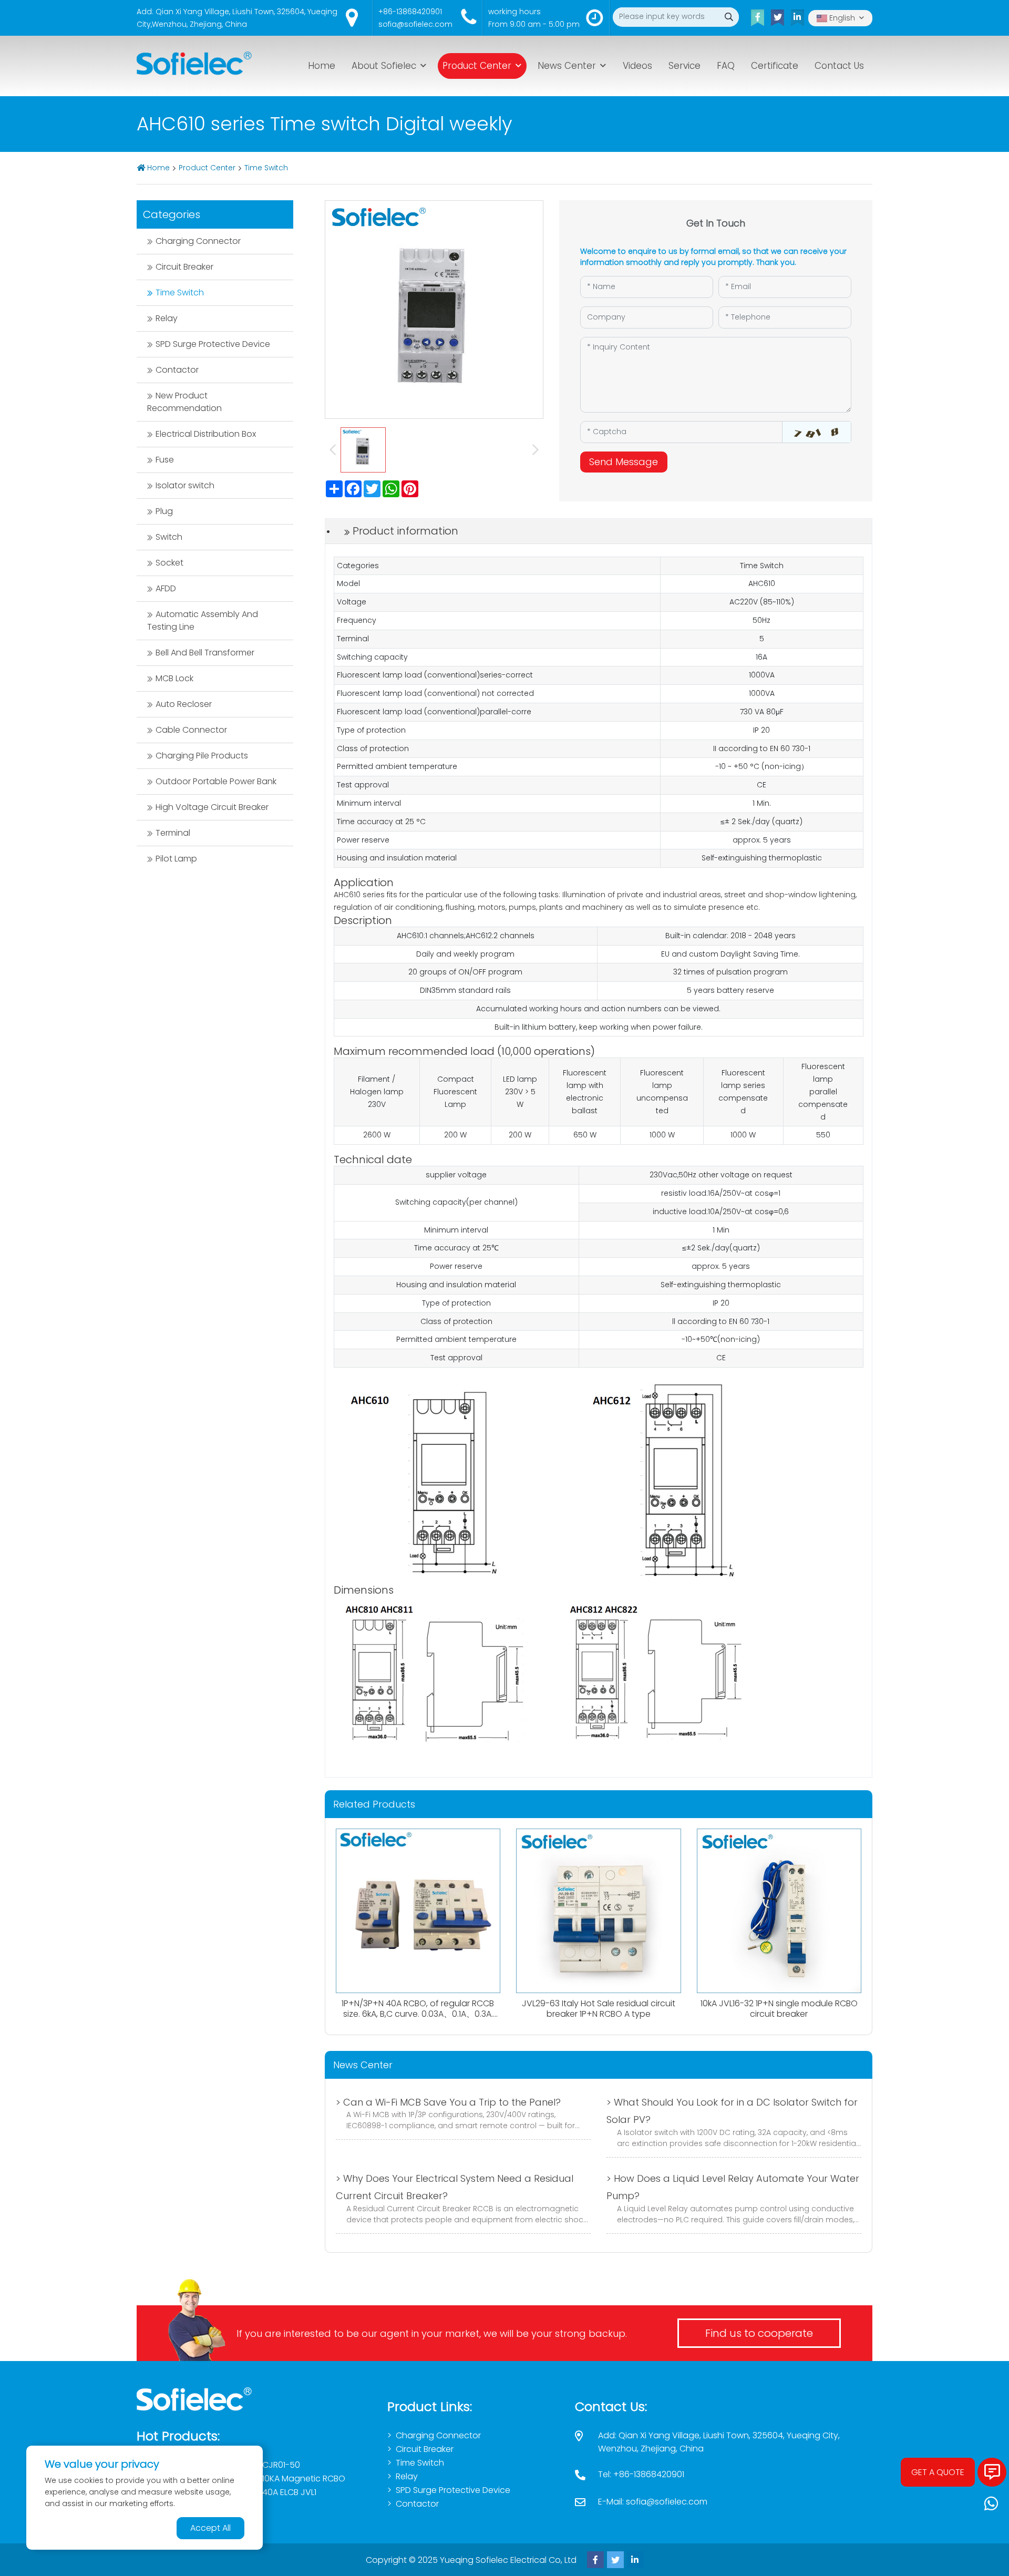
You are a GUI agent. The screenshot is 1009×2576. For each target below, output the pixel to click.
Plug (164, 511)
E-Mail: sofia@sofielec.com (653, 2502)
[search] (729, 17)
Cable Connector (191, 730)
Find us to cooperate (759, 2333)
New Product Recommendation (184, 402)
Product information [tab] (405, 531)
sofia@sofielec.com (415, 24)
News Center (567, 66)
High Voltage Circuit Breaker (212, 807)
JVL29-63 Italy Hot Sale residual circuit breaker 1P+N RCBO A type (599, 2008)
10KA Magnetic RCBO (304, 2478)
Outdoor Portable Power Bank (216, 781)
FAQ (726, 66)
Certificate (775, 66)
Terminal (173, 833)
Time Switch (266, 168)
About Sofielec (384, 66)
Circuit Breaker (184, 267)
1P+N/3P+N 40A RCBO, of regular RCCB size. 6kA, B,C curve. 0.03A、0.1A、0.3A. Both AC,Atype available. (418, 2013)
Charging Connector (198, 241)
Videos (637, 66)
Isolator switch (185, 485)
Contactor (177, 370)
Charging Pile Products (202, 756)
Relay (167, 318)
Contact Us (839, 66)
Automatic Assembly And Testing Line (203, 620)
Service (684, 66)
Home (322, 66)
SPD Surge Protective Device (213, 344)
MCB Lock (174, 678)
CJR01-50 (281, 2465)
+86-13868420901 (410, 12)
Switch (169, 537)
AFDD (166, 588)
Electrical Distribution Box (206, 434)
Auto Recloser (184, 704)
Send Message (624, 462)
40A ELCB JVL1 (289, 2492)
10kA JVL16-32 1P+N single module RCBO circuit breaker (779, 2008)
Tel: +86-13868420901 (641, 2474)
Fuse (165, 460)
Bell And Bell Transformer (205, 653)
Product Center (477, 66)
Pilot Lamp (176, 859)
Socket (169, 563)
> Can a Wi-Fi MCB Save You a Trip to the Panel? (448, 2102)
